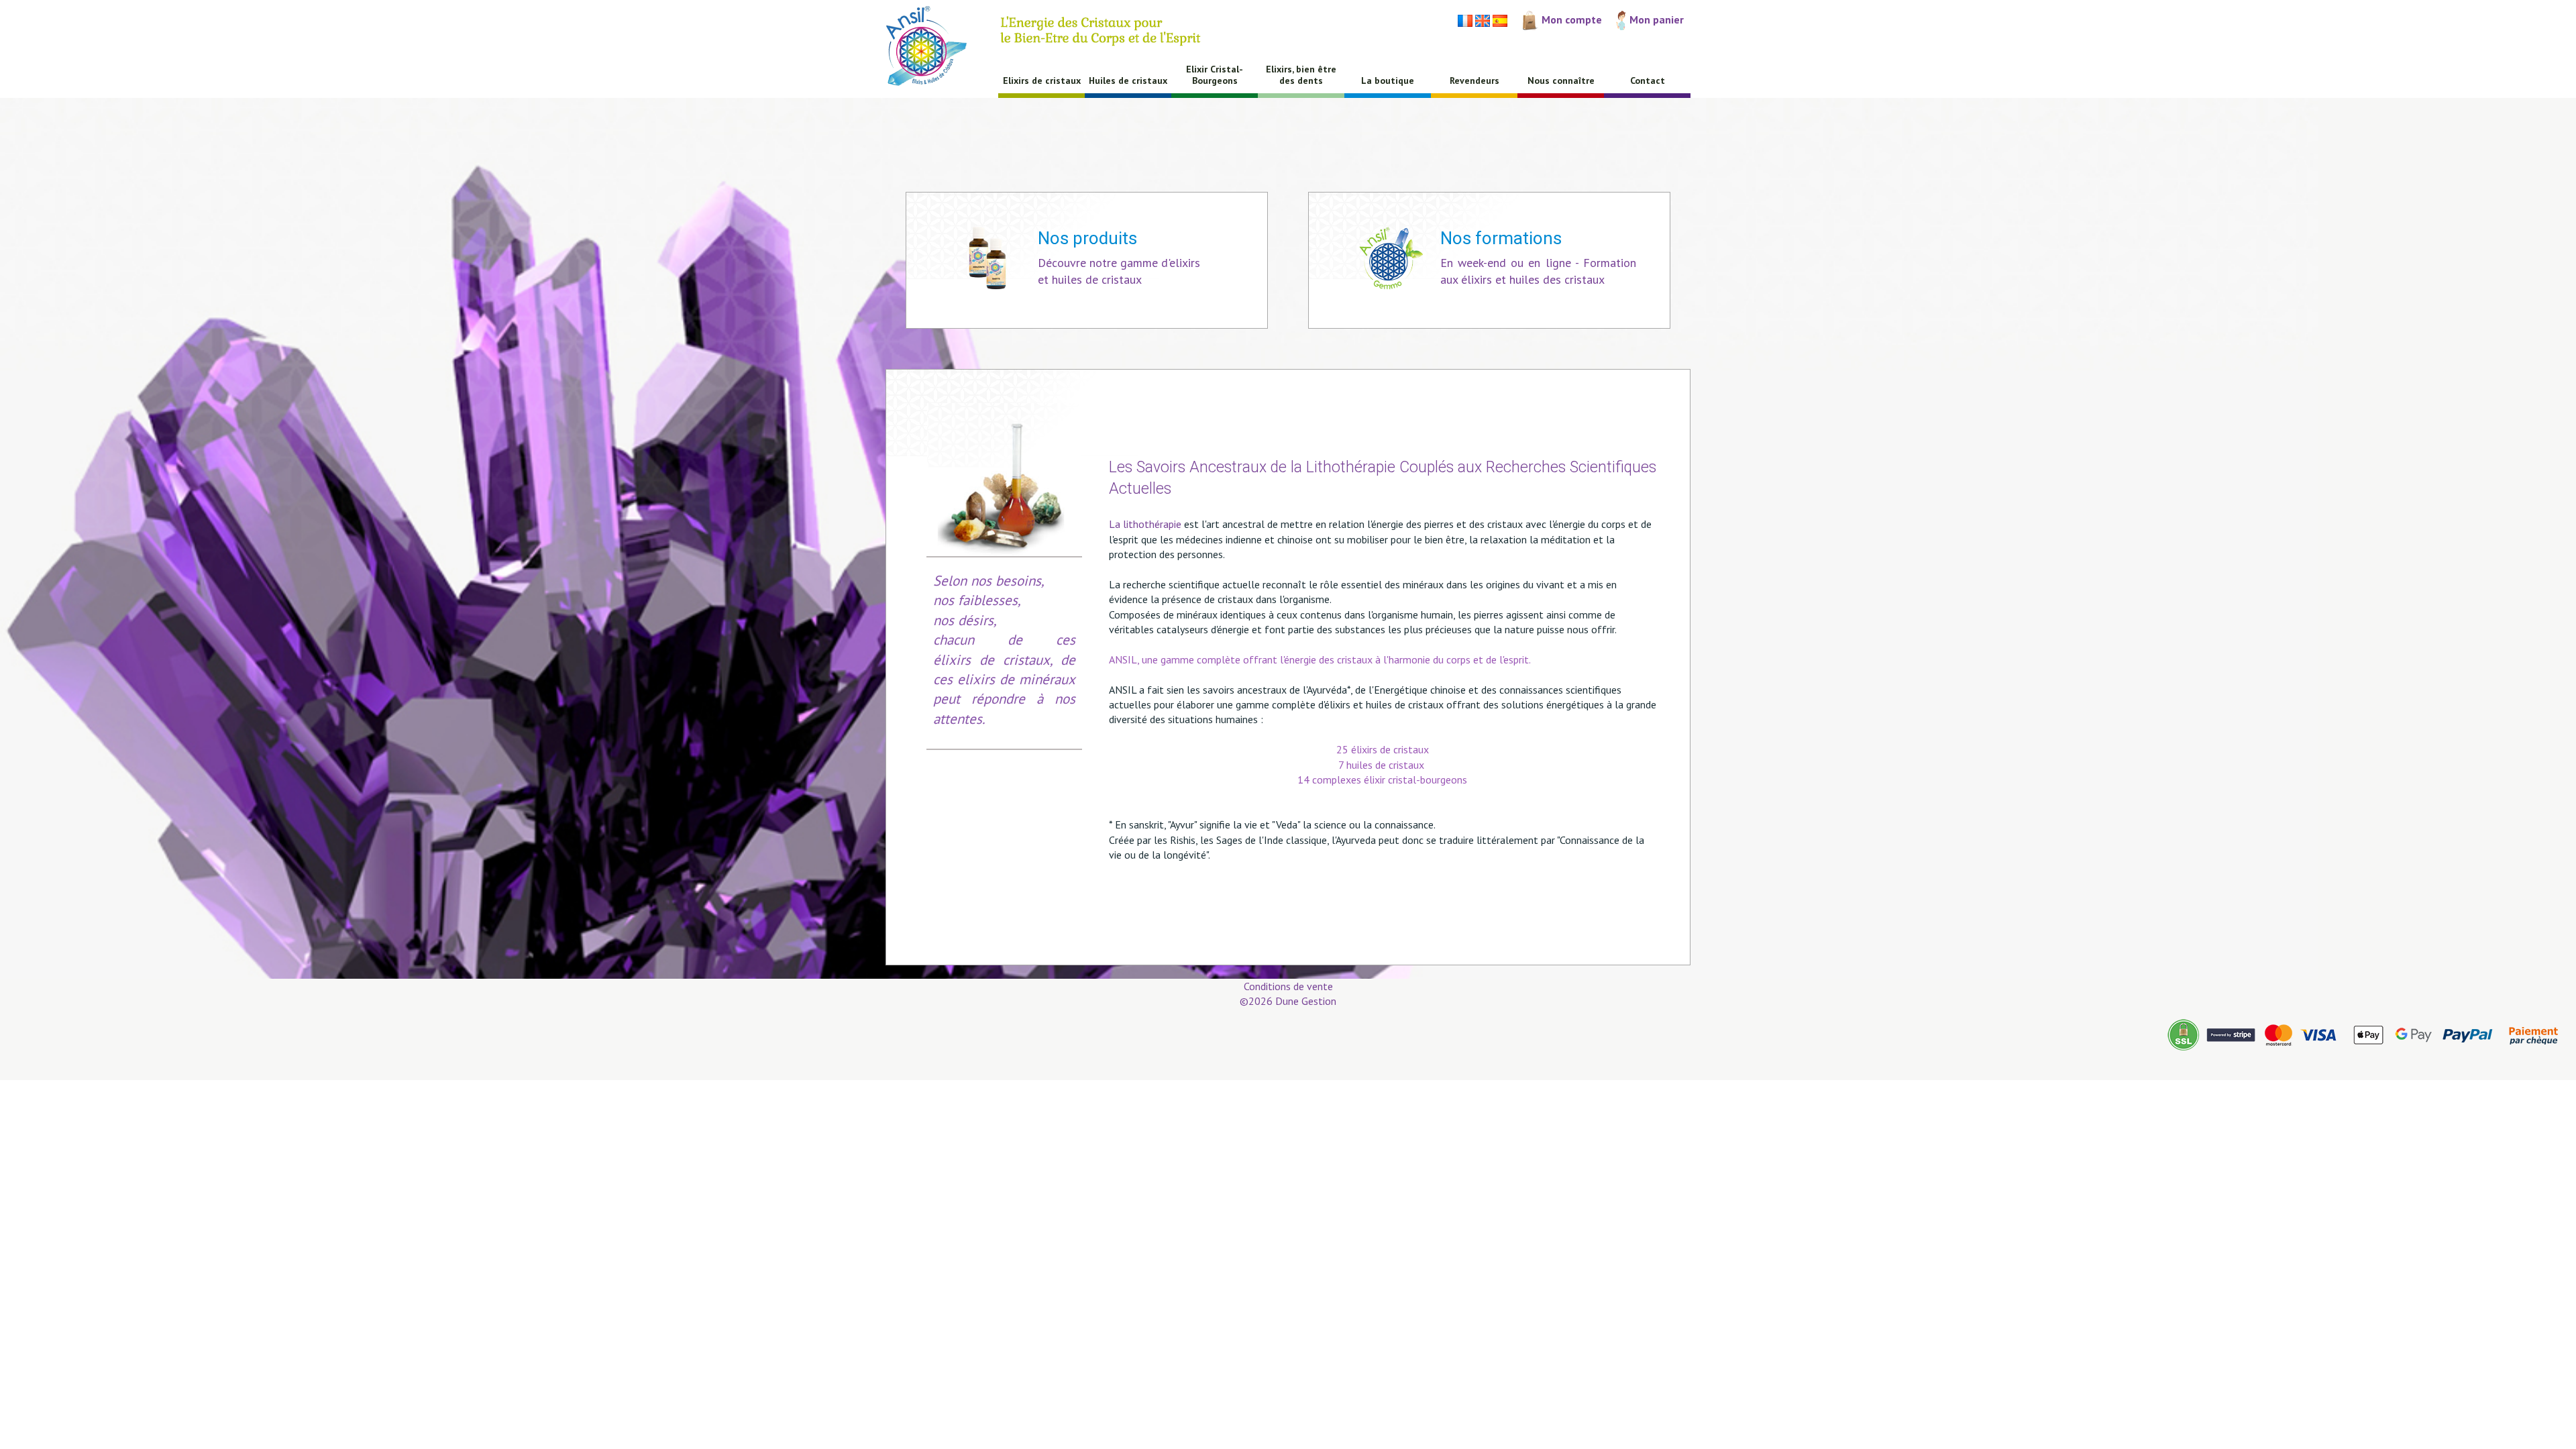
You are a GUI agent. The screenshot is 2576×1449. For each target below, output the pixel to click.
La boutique (1388, 80)
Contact (1648, 80)
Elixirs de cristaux (1042, 80)
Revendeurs (1474, 80)
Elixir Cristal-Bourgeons (1215, 75)
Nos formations (1501, 238)
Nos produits (1087, 238)
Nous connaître (1561, 80)
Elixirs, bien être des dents (1301, 75)
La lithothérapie (1145, 524)
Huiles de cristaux (1128, 80)
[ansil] (937, 50)
